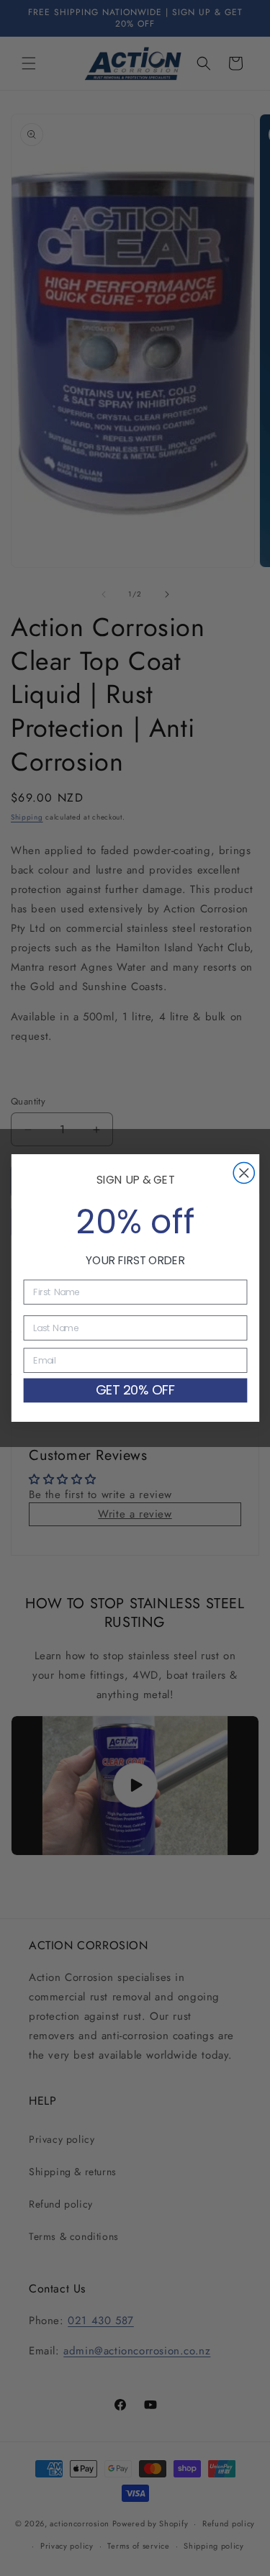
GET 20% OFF (135, 1390)
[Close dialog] (244, 1173)
